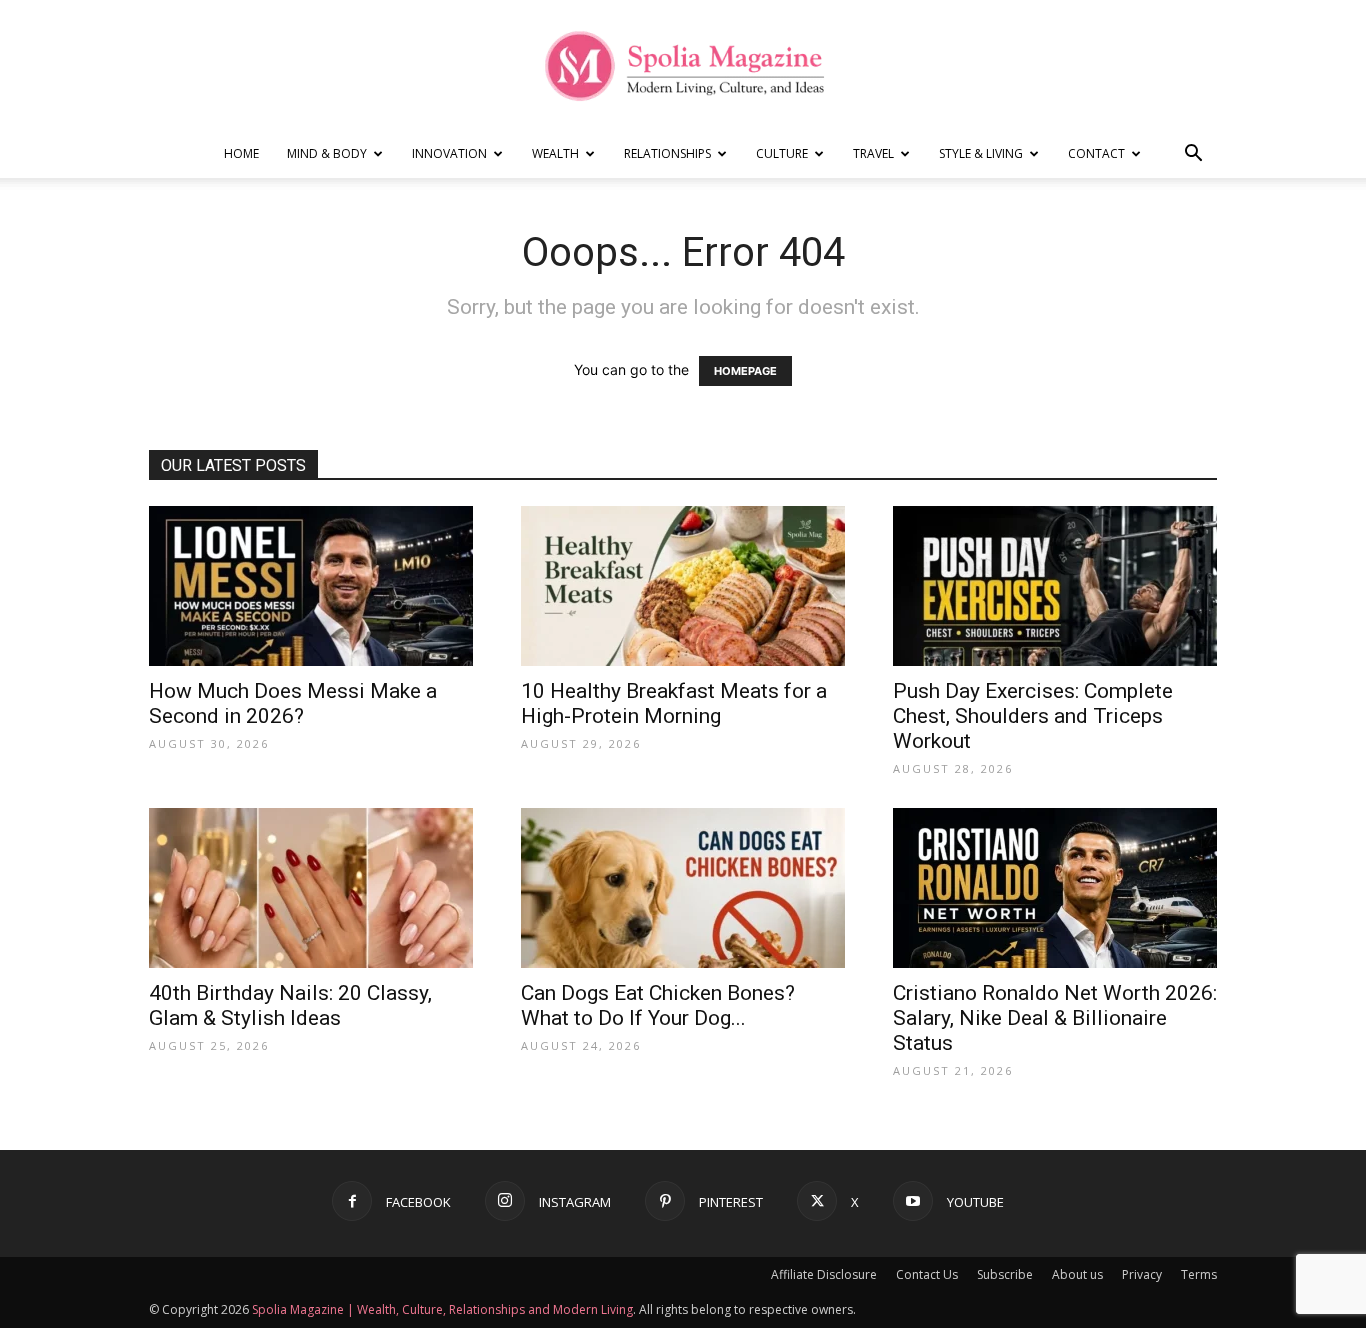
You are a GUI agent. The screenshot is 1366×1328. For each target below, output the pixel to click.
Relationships (667, 153)
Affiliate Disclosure (824, 1274)
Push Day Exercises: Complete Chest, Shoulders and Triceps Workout (1033, 716)
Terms (1199, 1274)
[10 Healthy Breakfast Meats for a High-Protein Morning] (683, 586)
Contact (1096, 153)
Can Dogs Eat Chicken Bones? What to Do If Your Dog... (658, 1005)
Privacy (1142, 1274)
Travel (873, 153)
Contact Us (927, 1274)
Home (241, 153)
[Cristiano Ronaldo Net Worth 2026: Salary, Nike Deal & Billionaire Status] (1055, 888)
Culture (782, 153)
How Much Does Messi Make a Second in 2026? (293, 703)
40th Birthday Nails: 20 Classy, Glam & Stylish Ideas (290, 1005)
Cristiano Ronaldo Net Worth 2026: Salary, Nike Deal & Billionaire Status (1055, 1018)
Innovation (449, 153)
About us (1077, 1274)
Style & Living (981, 153)
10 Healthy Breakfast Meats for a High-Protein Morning (674, 703)
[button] (1193, 155)
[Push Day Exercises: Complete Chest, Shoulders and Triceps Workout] (1055, 586)
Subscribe (1005, 1274)
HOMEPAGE (745, 371)
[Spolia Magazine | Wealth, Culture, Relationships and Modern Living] (683, 66)
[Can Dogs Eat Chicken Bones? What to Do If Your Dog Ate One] (683, 888)
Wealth (555, 153)
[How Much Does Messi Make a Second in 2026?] (311, 586)
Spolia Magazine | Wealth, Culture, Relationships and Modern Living (442, 1309)
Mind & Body (327, 153)
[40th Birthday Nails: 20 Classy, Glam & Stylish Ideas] (311, 888)
